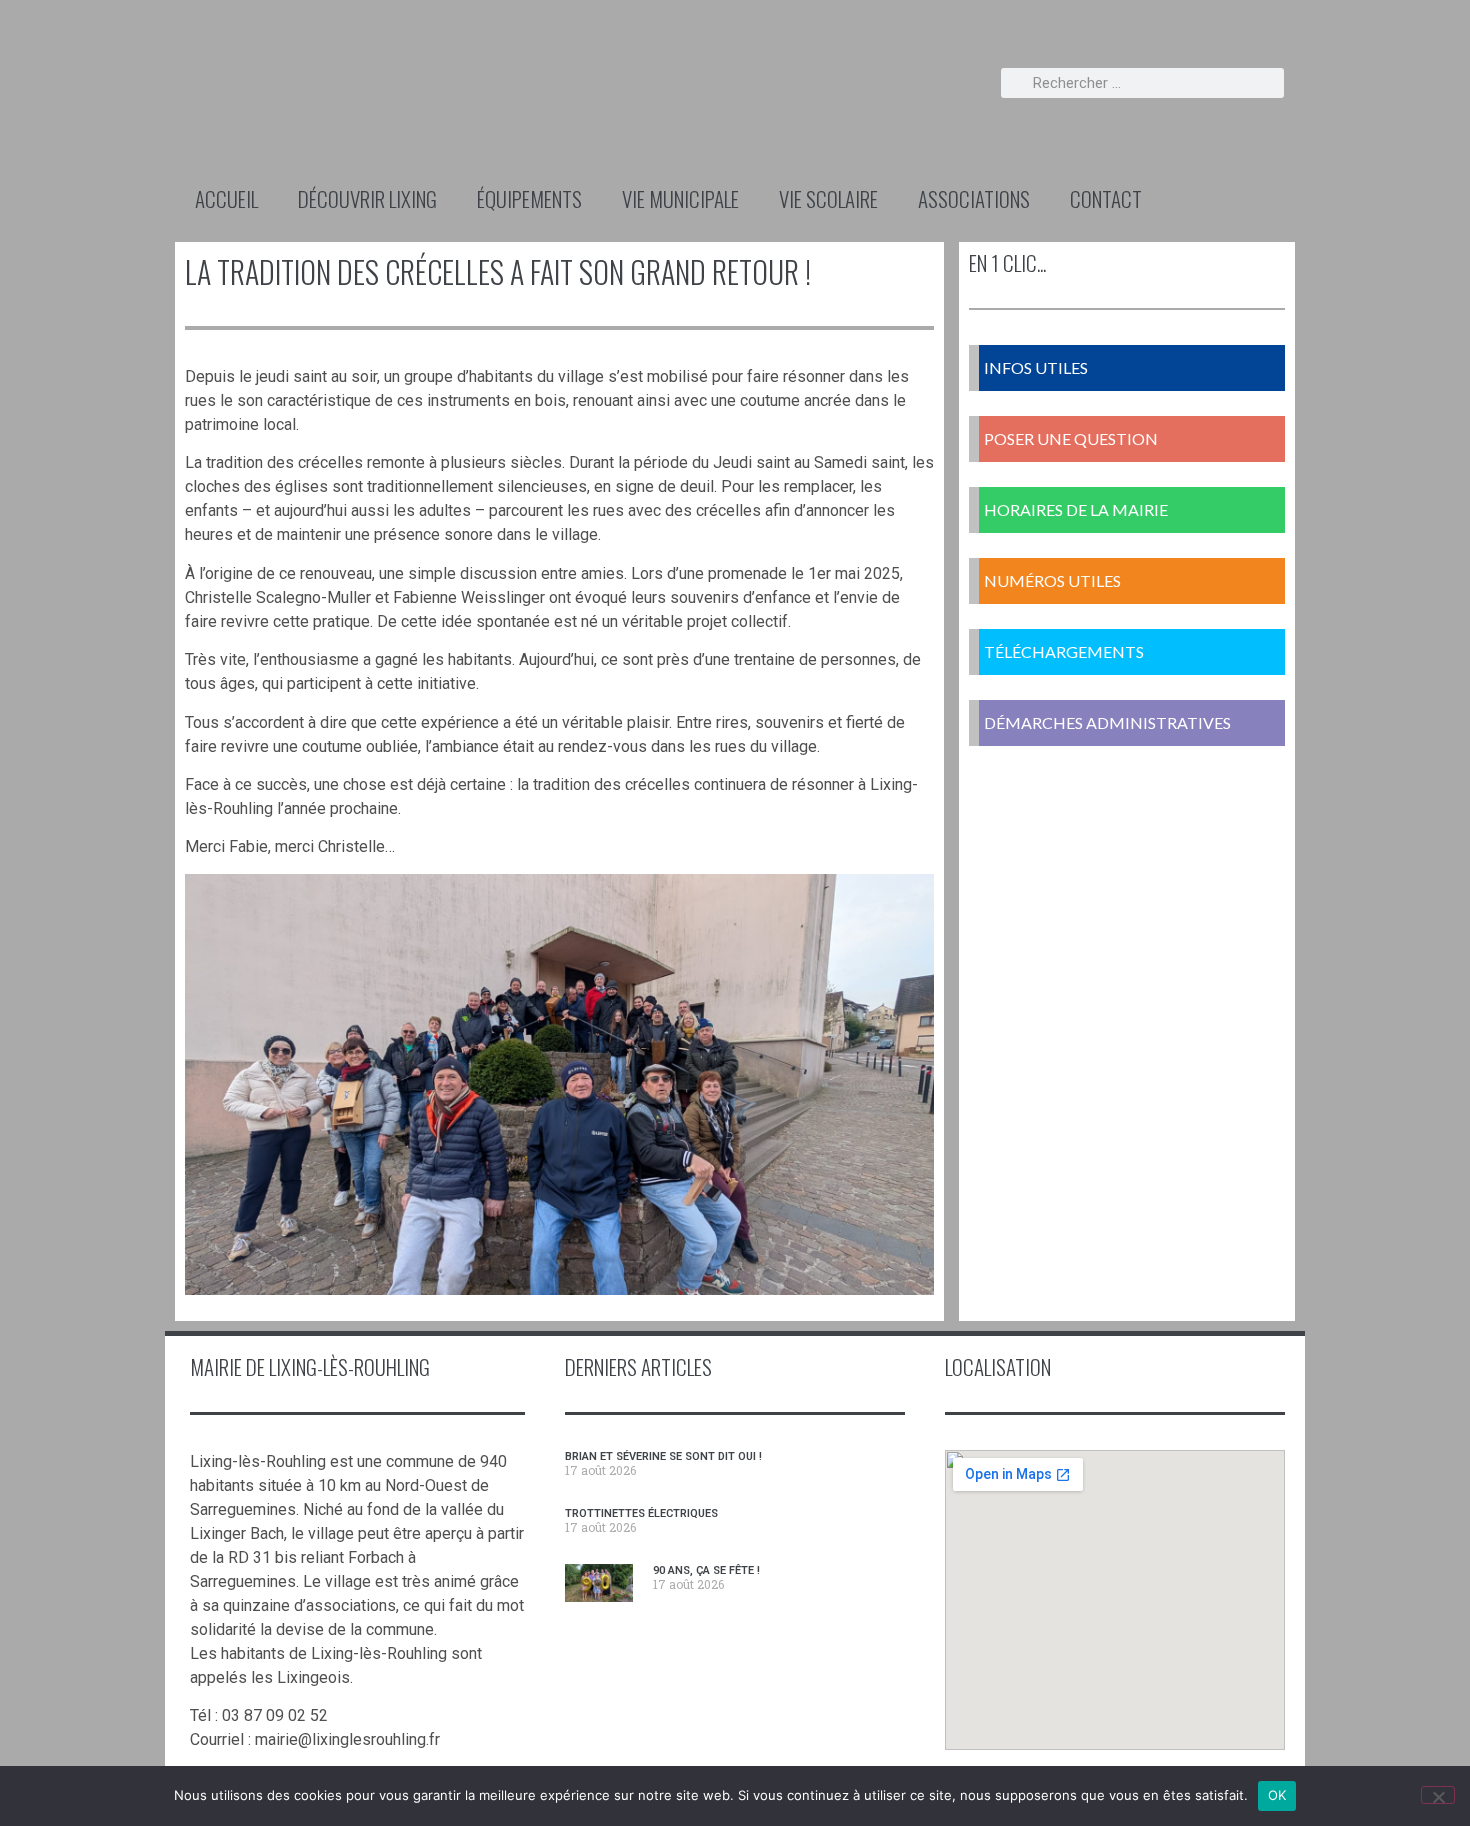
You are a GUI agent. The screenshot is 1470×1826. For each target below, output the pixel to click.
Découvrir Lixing (367, 198)
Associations (974, 198)
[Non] (1438, 1795)
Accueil (226, 198)
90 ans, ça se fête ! (706, 1570)
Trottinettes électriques (641, 1513)
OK (1277, 1795)
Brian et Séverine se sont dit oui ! (663, 1456)
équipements (529, 198)
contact (1106, 198)
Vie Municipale (680, 198)
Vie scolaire (828, 198)
